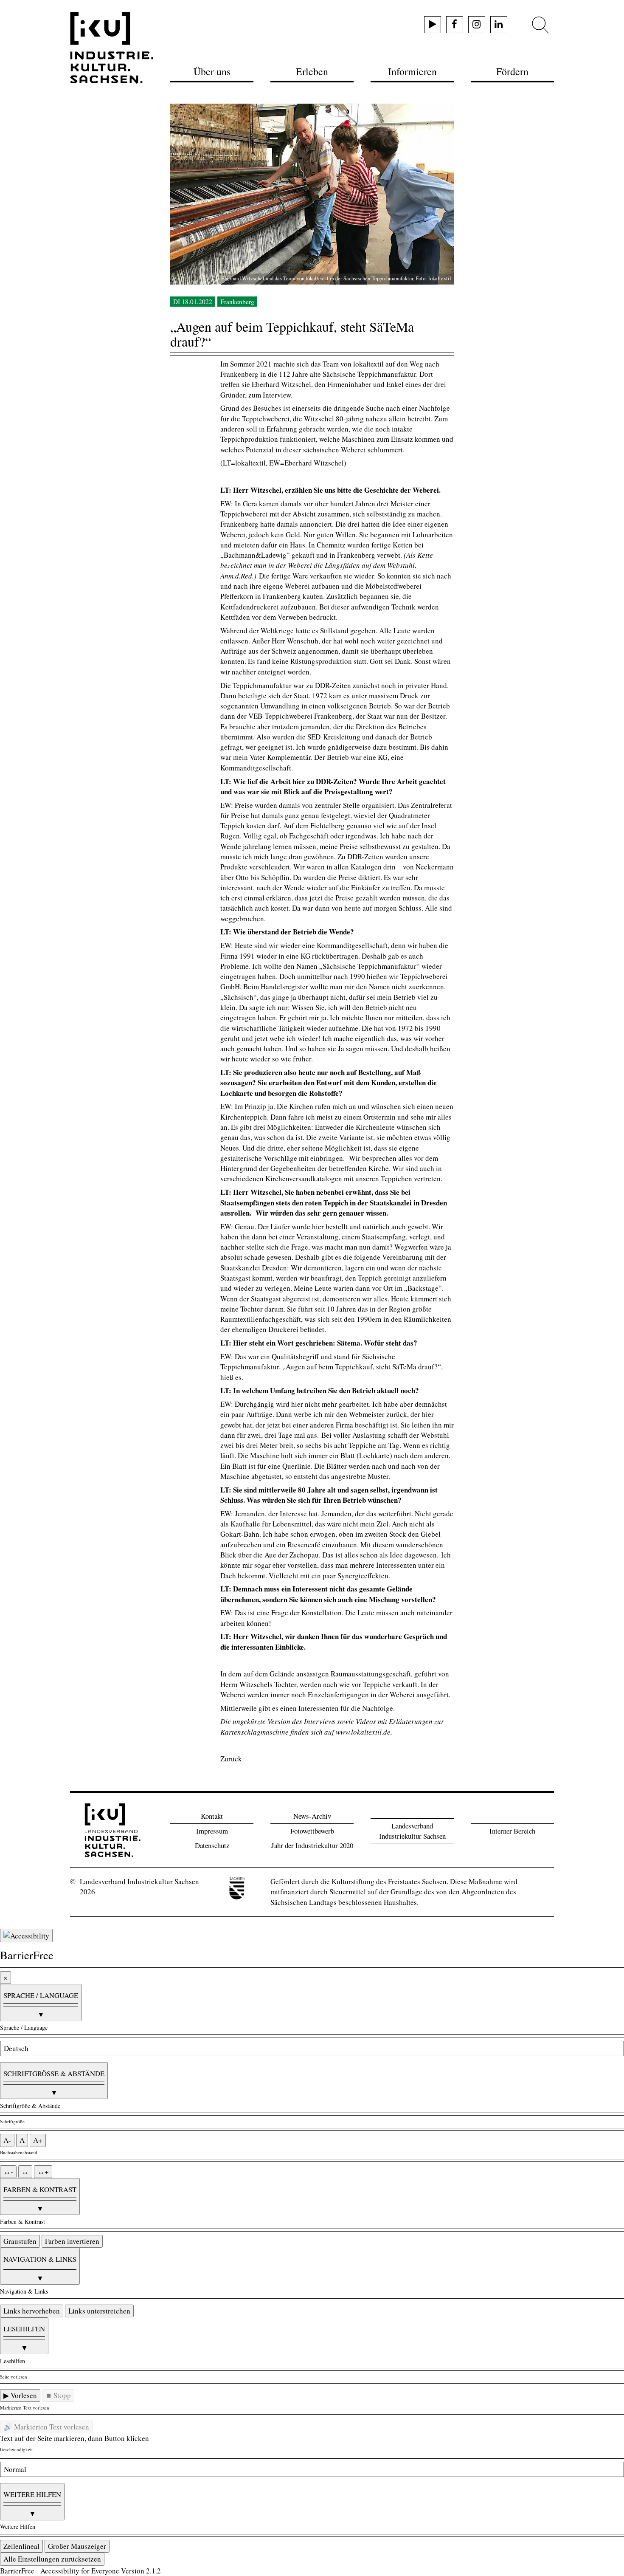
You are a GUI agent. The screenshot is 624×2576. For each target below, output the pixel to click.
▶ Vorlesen (20, 2395)
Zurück (231, 1759)
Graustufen (20, 2241)
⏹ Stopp (58, 2395)
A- (7, 2140)
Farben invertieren (72, 2241)
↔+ (43, 2171)
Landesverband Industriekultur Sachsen (412, 1831)
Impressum (212, 1831)
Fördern (512, 71)
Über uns (212, 71)
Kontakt (212, 1816)
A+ (38, 2140)
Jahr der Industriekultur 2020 (312, 1845)
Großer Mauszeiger (77, 2546)
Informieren (412, 71)
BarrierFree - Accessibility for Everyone (60, 2571)
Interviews (320, 1721)
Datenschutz (212, 1845)
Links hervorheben (32, 2311)
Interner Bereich (512, 1831)
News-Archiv (312, 1816)
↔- (8, 2171)
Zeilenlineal (21, 2546)
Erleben (312, 71)
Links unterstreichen (99, 2311)
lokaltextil (250, 463)
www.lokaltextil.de (363, 1732)
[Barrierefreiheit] (26, 1936)
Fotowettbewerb (312, 1831)
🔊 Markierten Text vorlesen (46, 2427)
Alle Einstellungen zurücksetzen (52, 2559)
